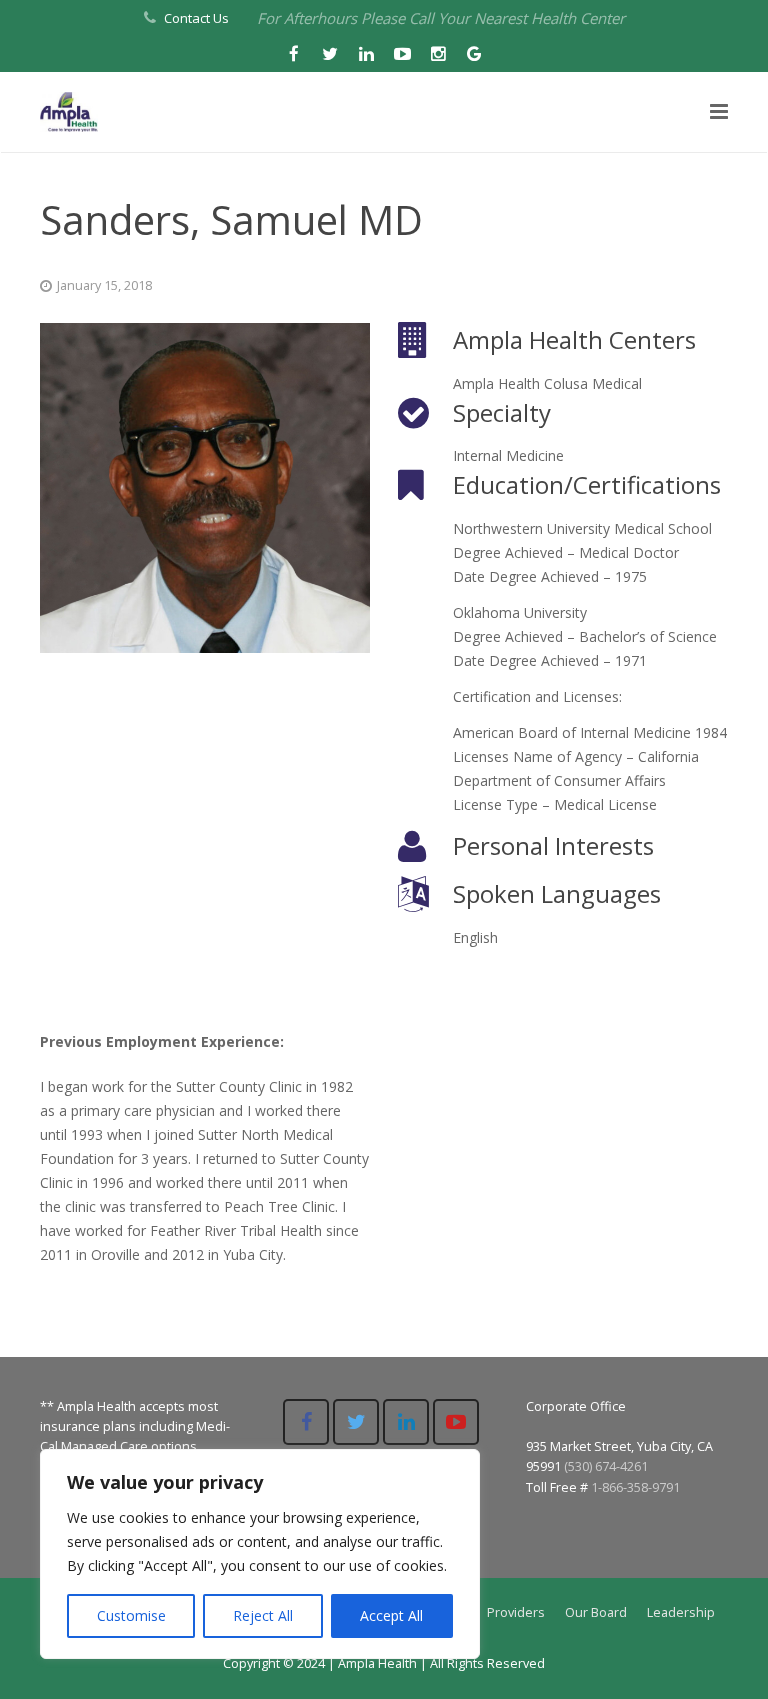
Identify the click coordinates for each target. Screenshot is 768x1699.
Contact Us (196, 18)
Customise (131, 1615)
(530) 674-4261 (606, 1466)
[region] (260, 1554)
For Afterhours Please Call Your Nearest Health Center (441, 18)
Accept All (391, 1615)
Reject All (263, 1615)
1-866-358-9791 (635, 1487)
